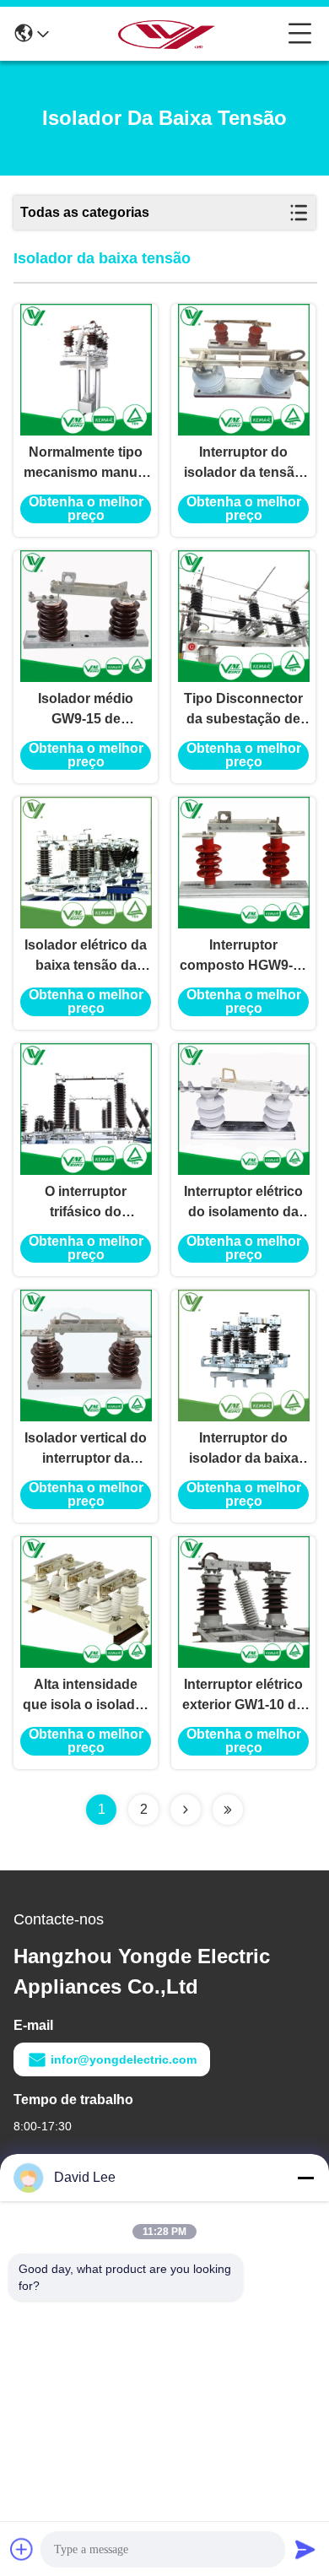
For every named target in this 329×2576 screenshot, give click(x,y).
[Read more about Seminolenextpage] (186, 1810)
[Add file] (22, 2549)
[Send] (305, 2549)
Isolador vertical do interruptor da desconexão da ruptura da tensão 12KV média (86, 1450)
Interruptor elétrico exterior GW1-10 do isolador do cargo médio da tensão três (243, 1696)
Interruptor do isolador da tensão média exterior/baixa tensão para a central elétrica (243, 464)
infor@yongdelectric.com (124, 2059)
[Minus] (305, 2178)
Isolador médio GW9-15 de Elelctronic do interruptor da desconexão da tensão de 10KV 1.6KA (86, 710)
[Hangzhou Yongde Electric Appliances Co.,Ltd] (169, 34)
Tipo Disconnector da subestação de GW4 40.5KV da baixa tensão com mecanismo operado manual (243, 710)
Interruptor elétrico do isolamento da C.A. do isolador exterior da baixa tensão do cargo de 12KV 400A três (243, 1203)
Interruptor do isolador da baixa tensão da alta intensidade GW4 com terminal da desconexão (244, 1450)
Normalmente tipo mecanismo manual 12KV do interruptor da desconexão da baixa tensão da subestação (86, 464)
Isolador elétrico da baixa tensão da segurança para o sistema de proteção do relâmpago (86, 957)
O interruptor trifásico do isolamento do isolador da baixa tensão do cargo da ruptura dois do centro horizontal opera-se (86, 1203)
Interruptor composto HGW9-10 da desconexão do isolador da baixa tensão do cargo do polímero (244, 957)
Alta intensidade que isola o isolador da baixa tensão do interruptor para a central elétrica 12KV (86, 1696)
